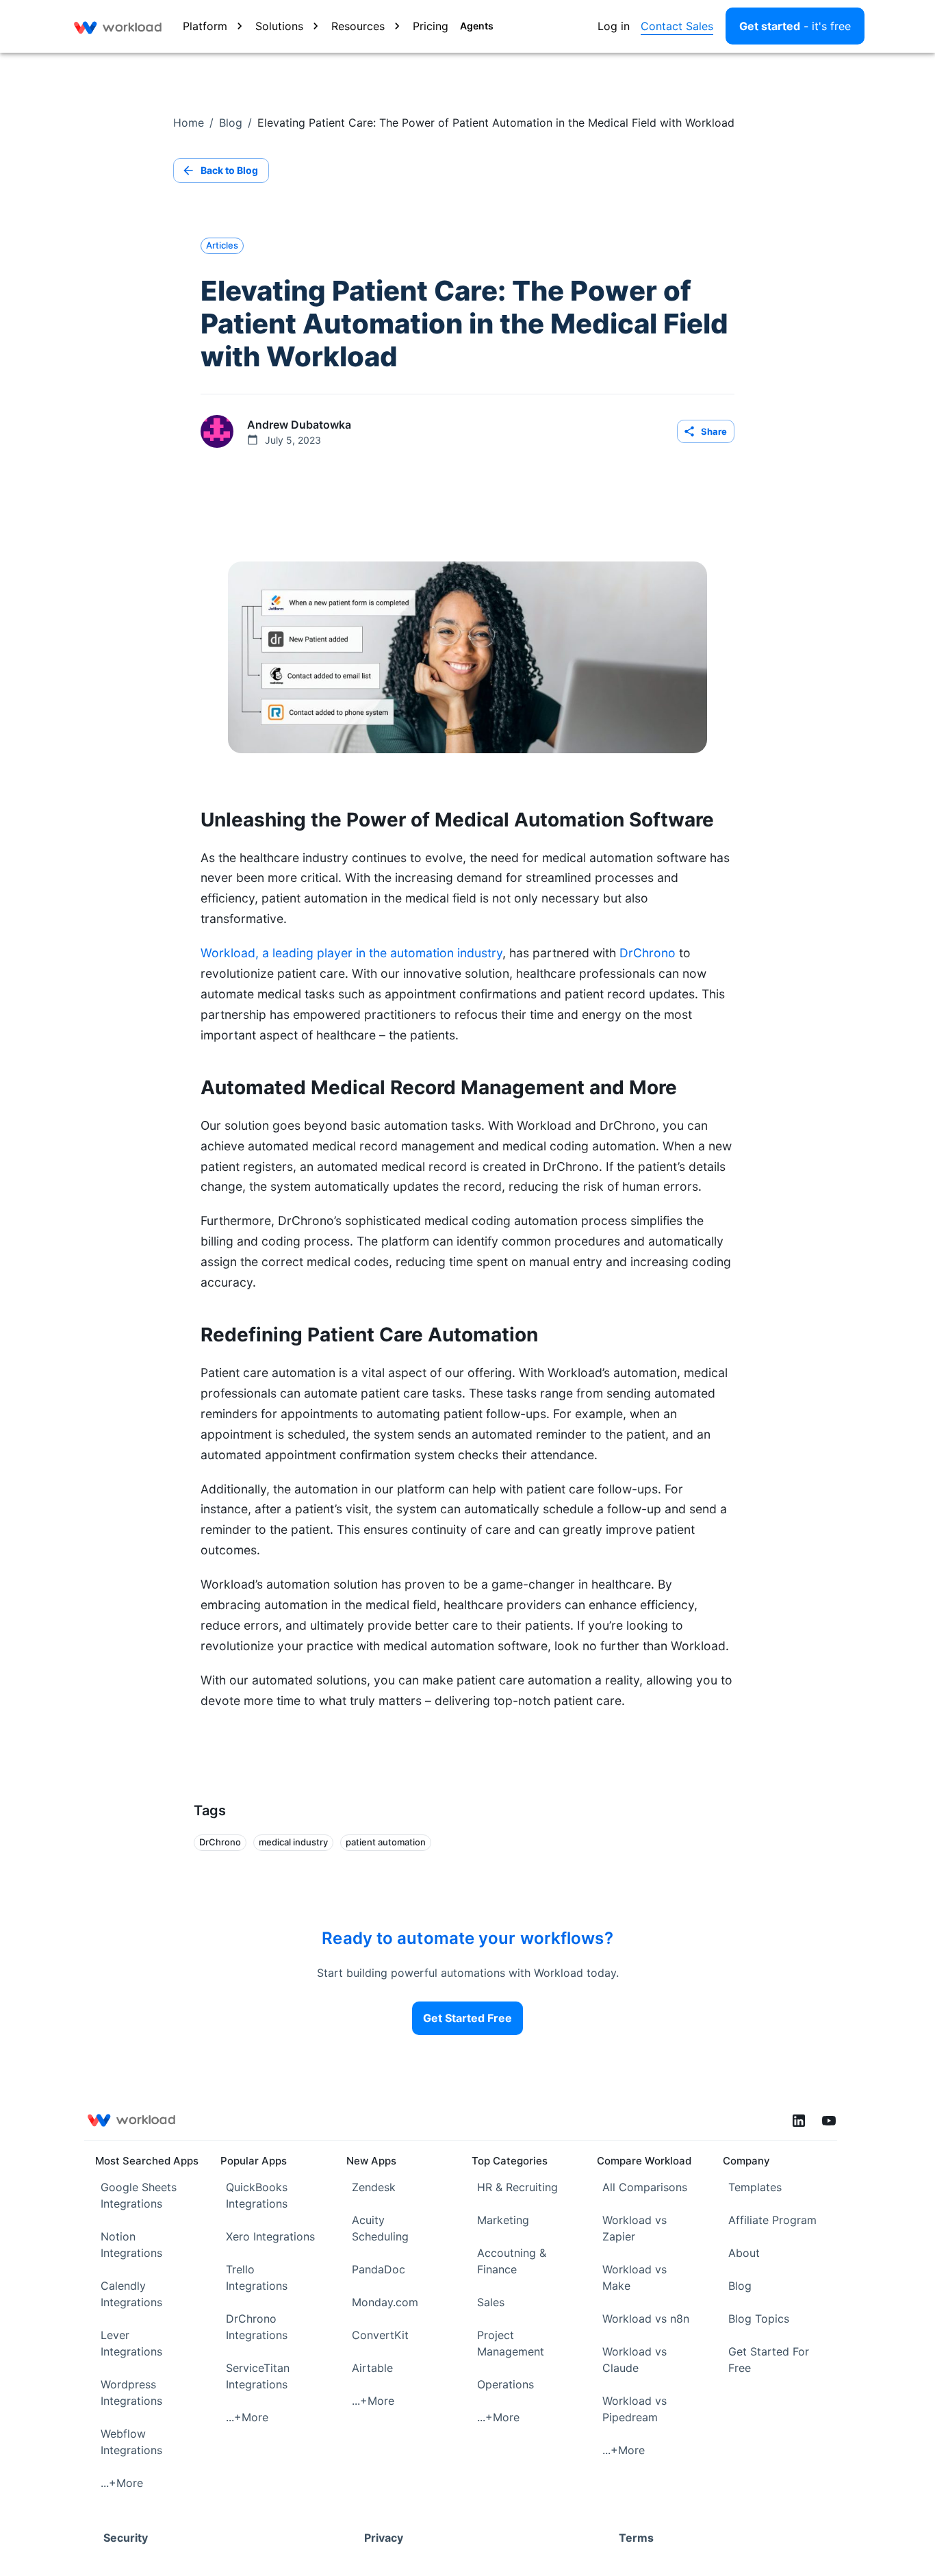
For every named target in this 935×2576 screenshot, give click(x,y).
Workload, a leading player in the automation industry (351, 953)
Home (189, 123)
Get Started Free (467, 2018)
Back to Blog (229, 170)
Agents (477, 26)
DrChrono (648, 953)
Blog (231, 123)
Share (714, 431)
